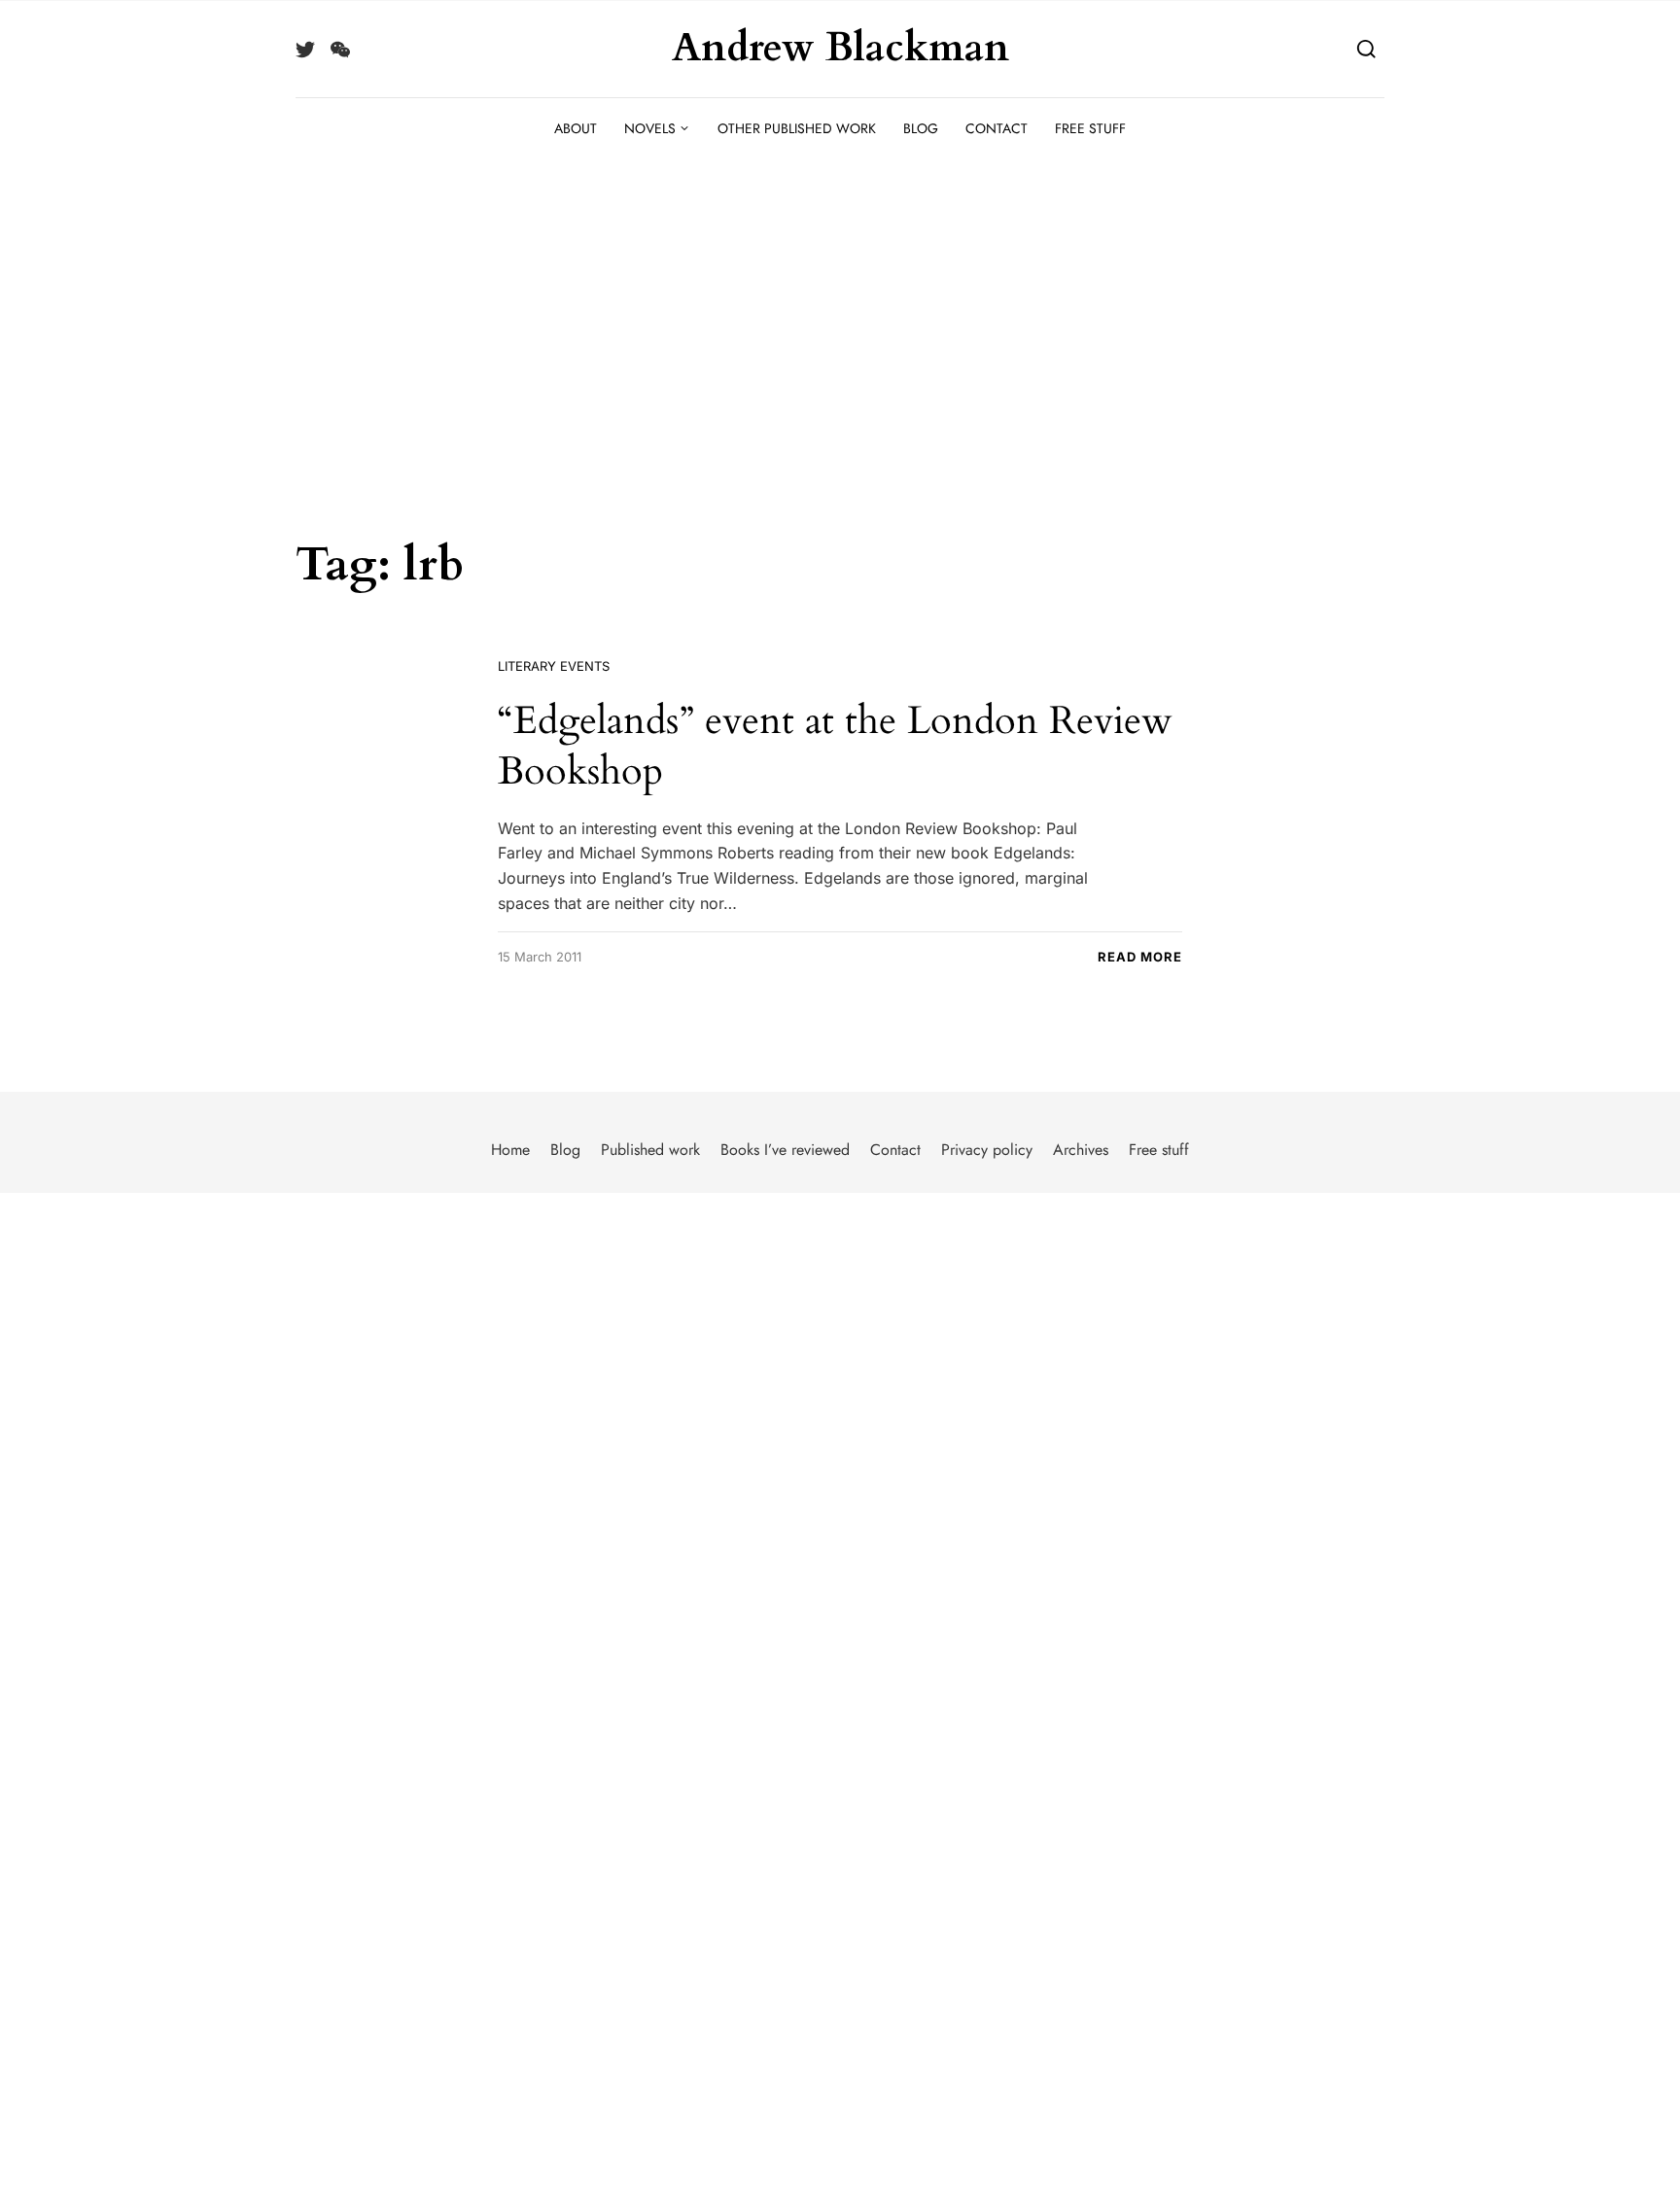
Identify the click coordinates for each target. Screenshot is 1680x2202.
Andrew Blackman (840, 49)
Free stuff (1090, 128)
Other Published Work (797, 128)
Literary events (554, 666)
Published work (650, 1150)
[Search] (1366, 48)
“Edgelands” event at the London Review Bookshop (835, 746)
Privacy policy (987, 1150)
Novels (650, 128)
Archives (1081, 1150)
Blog (921, 128)
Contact (997, 128)
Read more (1140, 957)
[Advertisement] (840, 305)
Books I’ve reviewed (785, 1150)
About (576, 128)
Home (510, 1150)
